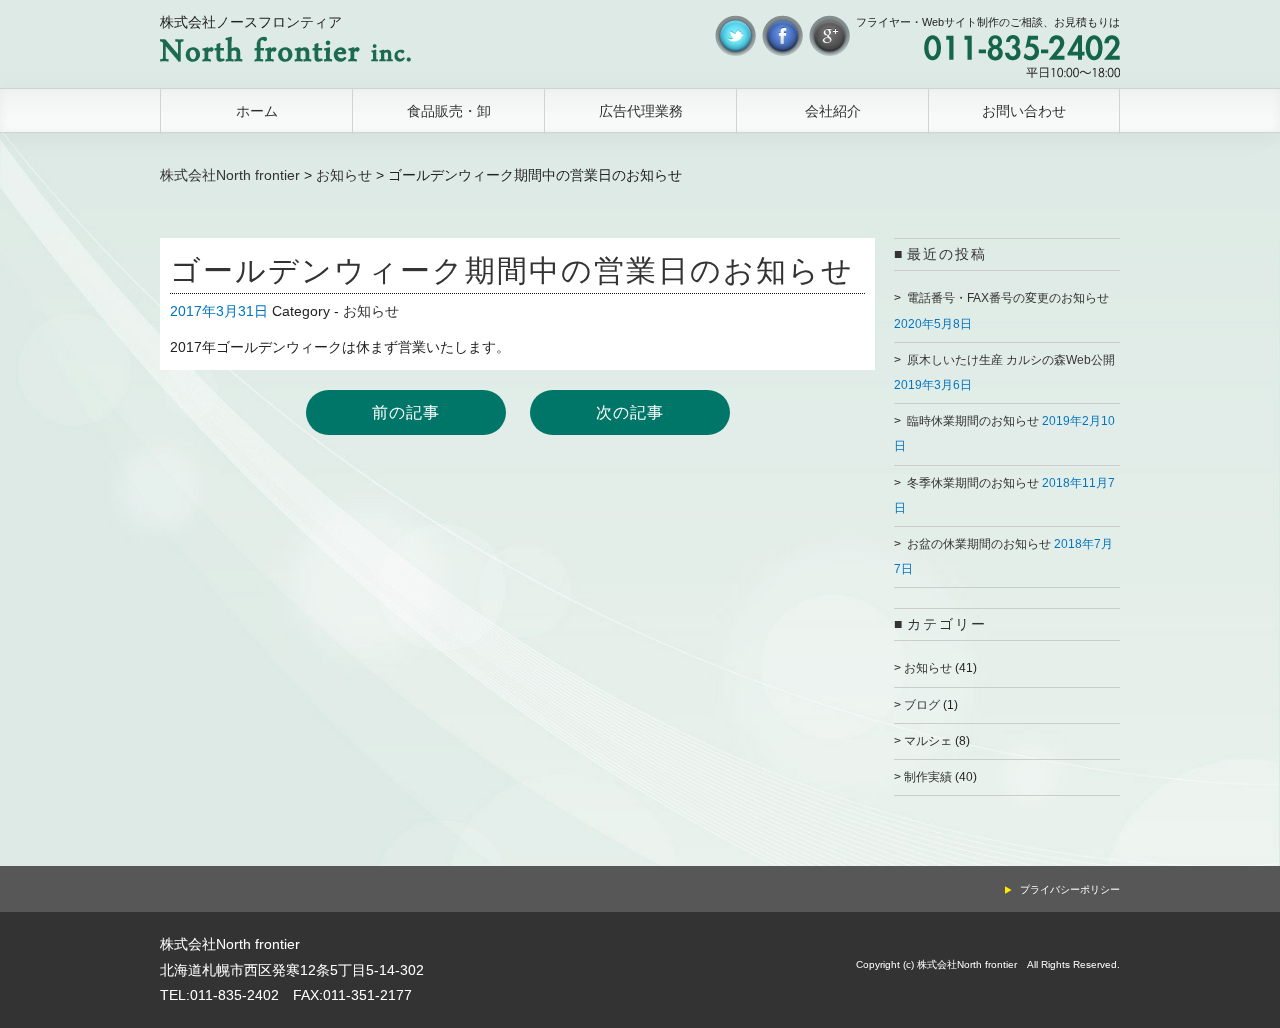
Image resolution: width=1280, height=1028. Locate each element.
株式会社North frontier (230, 175)
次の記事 (630, 412)
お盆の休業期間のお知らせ (979, 544)
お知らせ (344, 175)
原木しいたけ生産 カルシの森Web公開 (1011, 360)
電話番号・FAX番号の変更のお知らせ (1008, 298)
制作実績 (928, 777)
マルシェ (928, 741)
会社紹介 (833, 111)
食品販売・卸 (449, 111)
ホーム (257, 111)
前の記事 (406, 412)
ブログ (922, 705)
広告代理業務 (641, 111)
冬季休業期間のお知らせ (973, 483)
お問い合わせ (1024, 111)
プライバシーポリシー (1070, 889)
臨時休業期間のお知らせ (973, 421)
